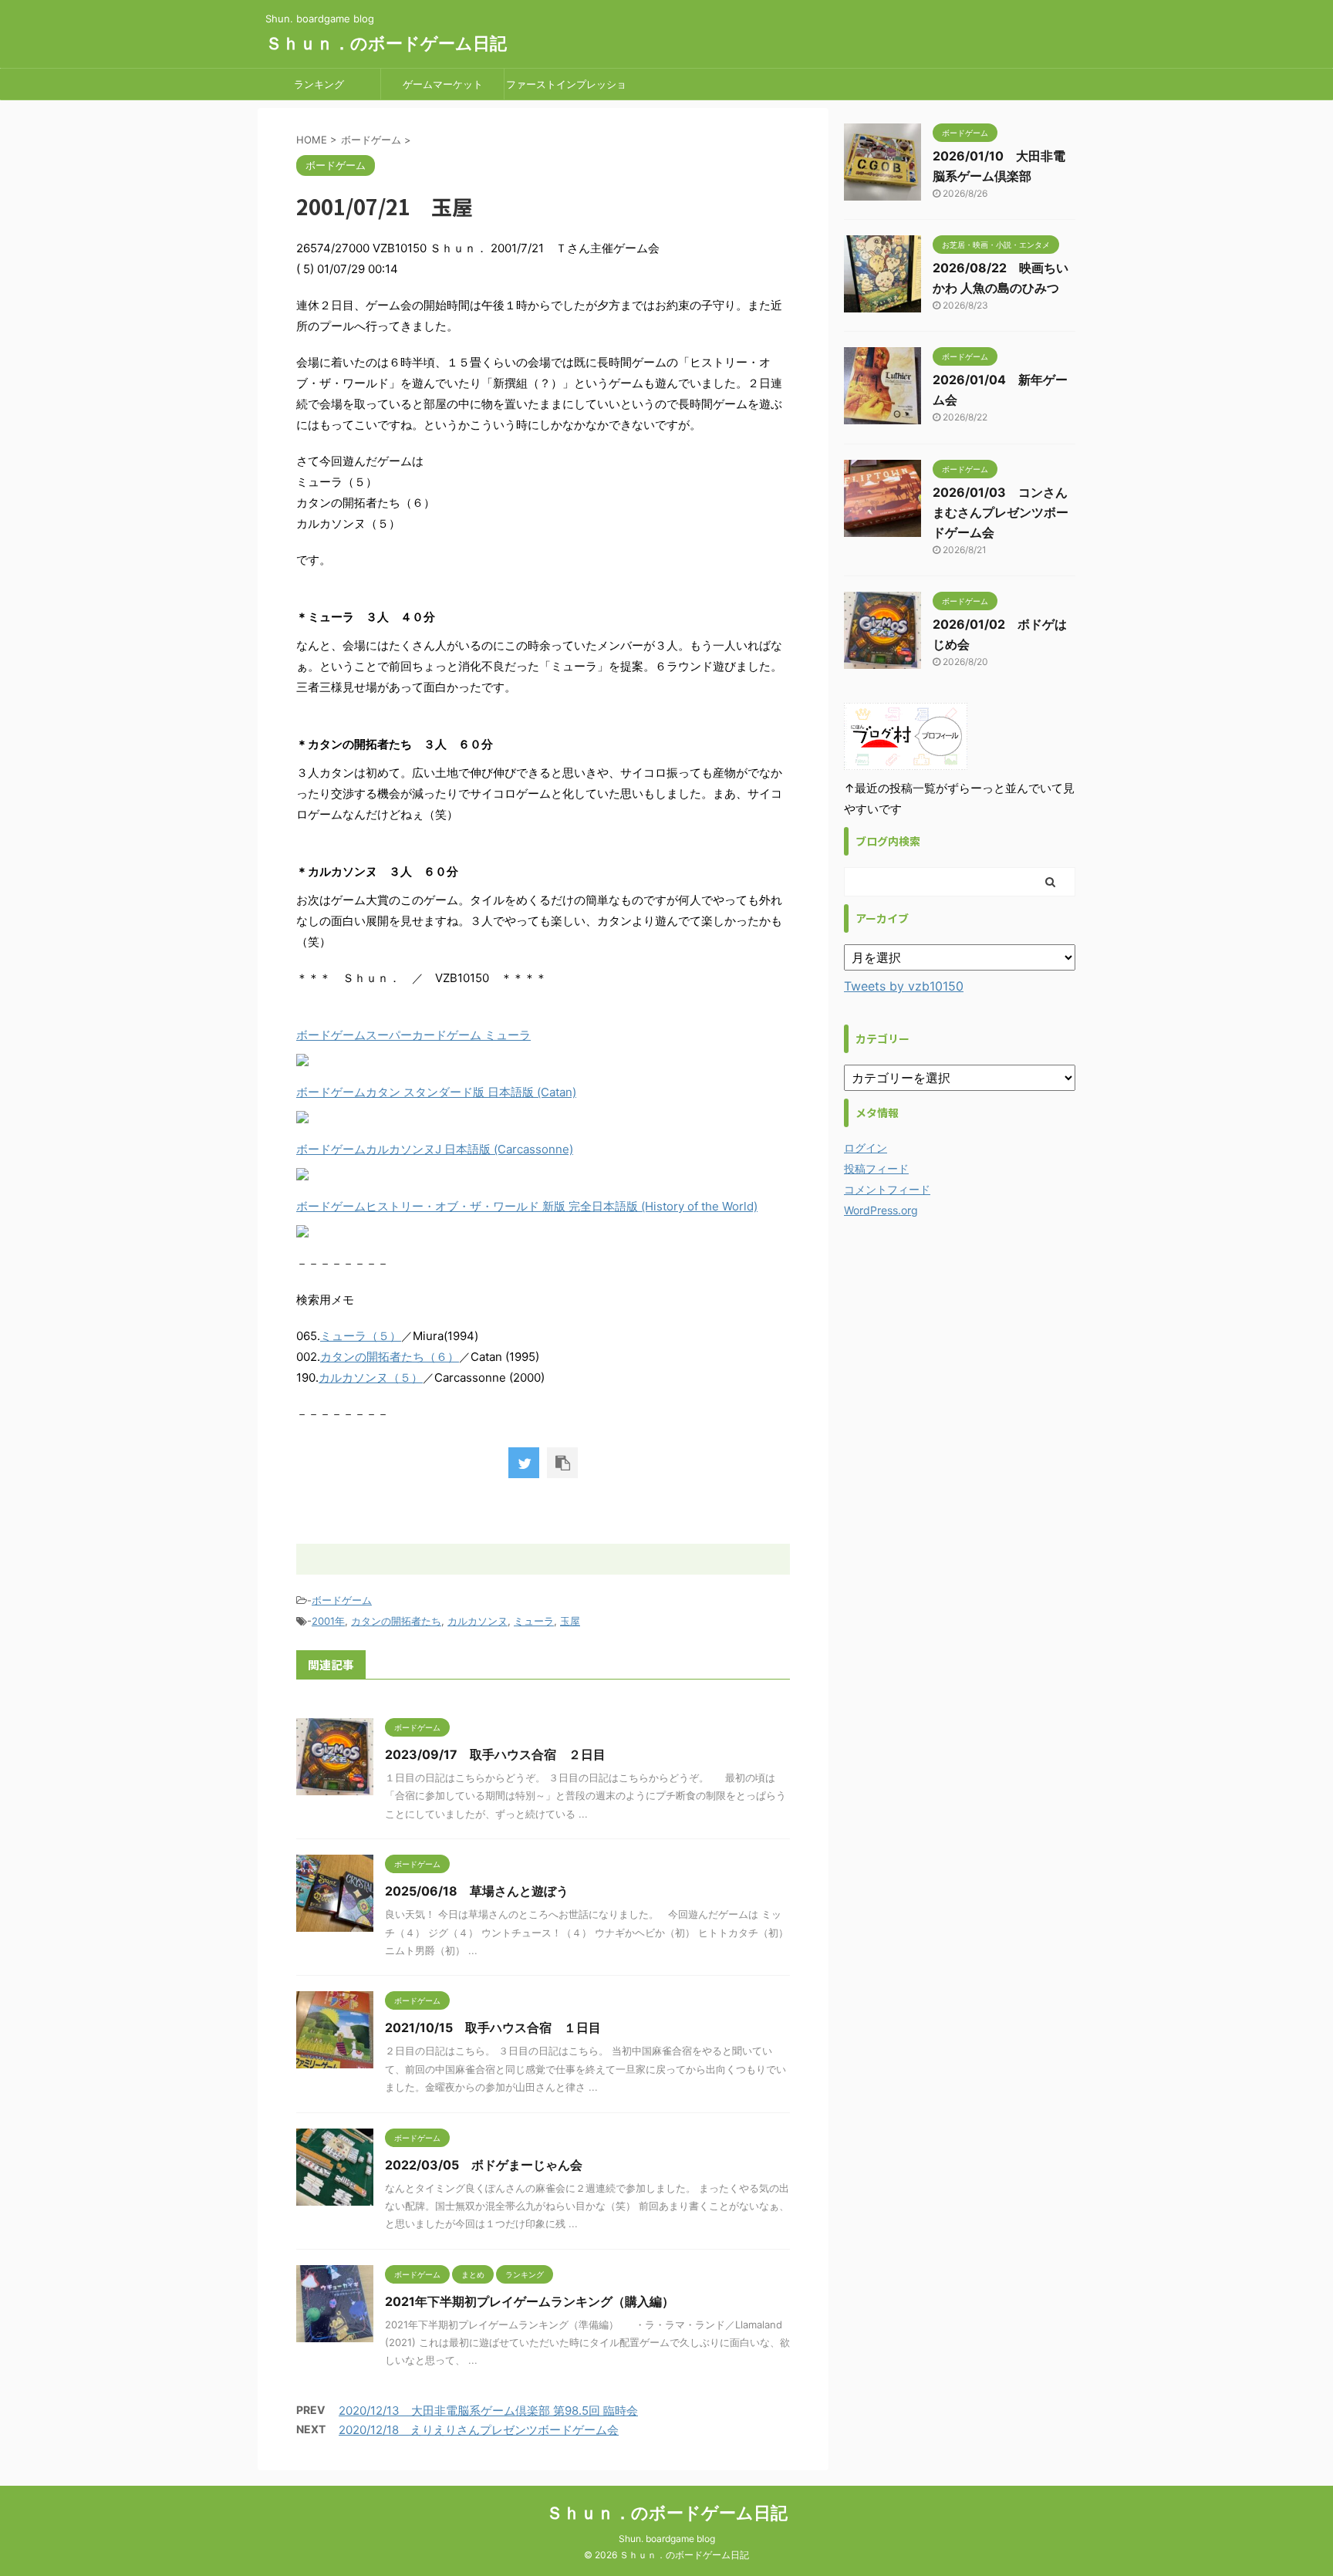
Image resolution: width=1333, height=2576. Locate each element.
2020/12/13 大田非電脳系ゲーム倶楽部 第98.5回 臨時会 (488, 2411)
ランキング (319, 84)
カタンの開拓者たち (396, 1621)
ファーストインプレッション (566, 89)
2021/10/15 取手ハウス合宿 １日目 (493, 2027)
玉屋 (570, 1621)
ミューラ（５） (361, 1336)
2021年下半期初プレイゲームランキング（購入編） (530, 2301)
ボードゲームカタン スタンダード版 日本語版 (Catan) (436, 1092)
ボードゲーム (342, 1600)
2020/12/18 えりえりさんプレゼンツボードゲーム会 (479, 2430)
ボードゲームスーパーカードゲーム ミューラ (413, 1035)
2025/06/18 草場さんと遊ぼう (477, 1891)
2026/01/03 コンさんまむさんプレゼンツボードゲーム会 (1001, 512)
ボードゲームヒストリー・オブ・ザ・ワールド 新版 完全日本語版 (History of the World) (527, 1206)
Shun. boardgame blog (667, 2539)
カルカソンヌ (478, 1621)
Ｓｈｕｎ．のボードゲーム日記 (386, 43)
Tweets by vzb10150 (904, 986)
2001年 (328, 1621)
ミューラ (534, 1621)
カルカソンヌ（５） (371, 1377)
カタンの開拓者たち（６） (390, 1357)
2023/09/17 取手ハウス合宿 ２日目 (495, 1754)
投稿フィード (876, 1168)
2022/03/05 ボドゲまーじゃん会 (484, 2165)
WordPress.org (881, 1210)
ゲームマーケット (443, 84)
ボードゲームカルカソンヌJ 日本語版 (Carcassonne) (435, 1149)
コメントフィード (887, 1189)
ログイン (866, 1148)
